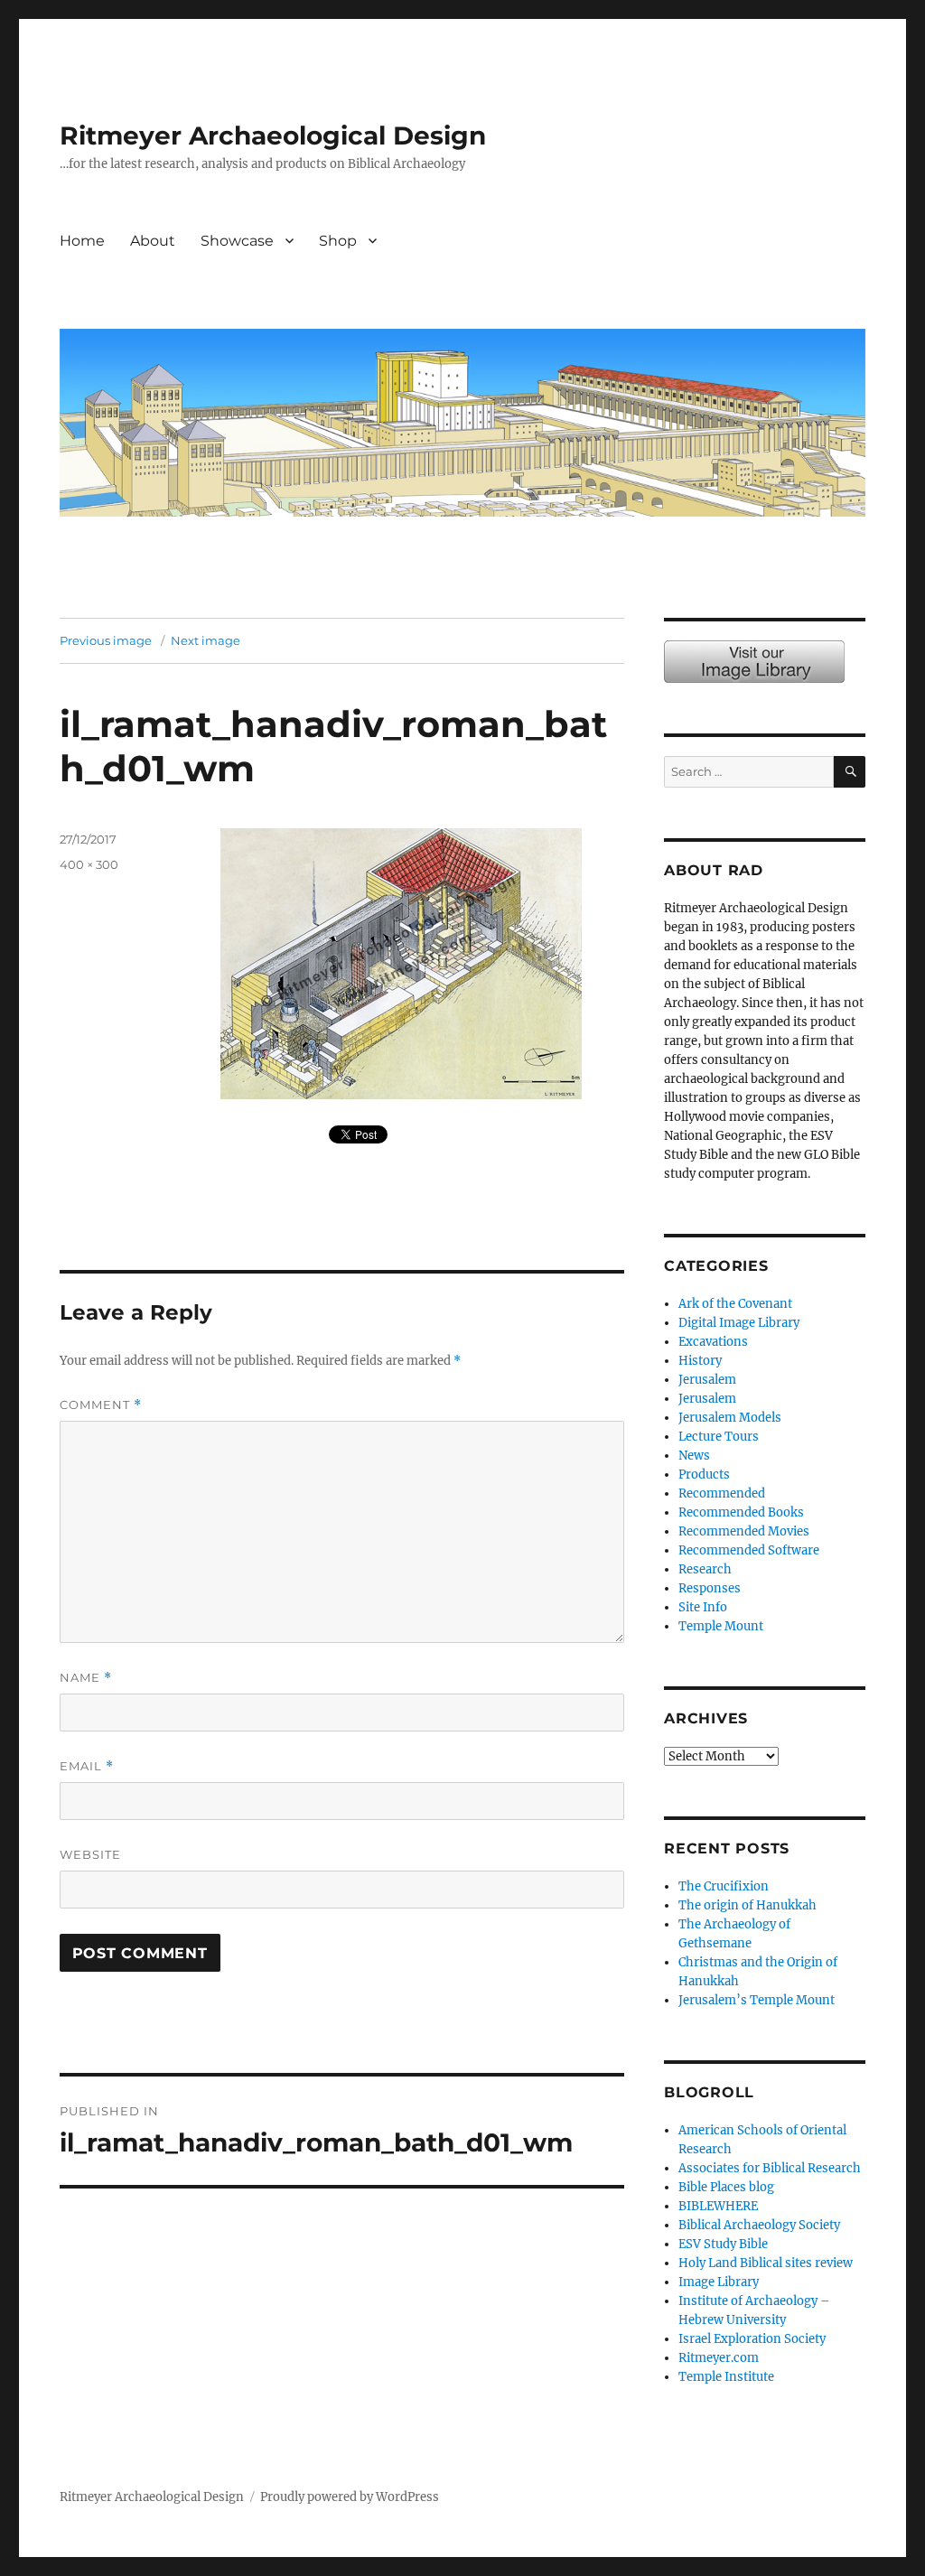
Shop (338, 241)
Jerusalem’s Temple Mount (757, 2000)
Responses (710, 1588)
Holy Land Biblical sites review (766, 2263)
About (153, 241)
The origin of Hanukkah (747, 1905)
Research (705, 1569)
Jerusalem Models (730, 1418)
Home (82, 241)
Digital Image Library (739, 1323)
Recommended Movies (744, 1531)
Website (90, 1854)
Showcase (237, 241)
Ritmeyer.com (719, 2358)
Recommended (722, 1493)
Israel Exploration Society (752, 2339)
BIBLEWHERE (718, 2206)
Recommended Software (749, 1550)
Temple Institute (726, 2377)
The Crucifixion (724, 1886)
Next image (206, 640)
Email (87, 1766)
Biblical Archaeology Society (759, 2225)
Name (86, 1678)
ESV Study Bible (723, 2244)
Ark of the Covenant (735, 1304)
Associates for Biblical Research (770, 2168)
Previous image (106, 640)
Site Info (703, 1607)
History (700, 1361)
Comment (101, 1405)
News (694, 1456)
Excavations (713, 1342)
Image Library (451, 260)
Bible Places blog (726, 2187)
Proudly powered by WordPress (350, 2497)
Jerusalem (707, 1380)
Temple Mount (721, 1626)
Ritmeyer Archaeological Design (273, 135)
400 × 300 (89, 864)
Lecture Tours (719, 1437)
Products (704, 1475)
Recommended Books (741, 1512)
